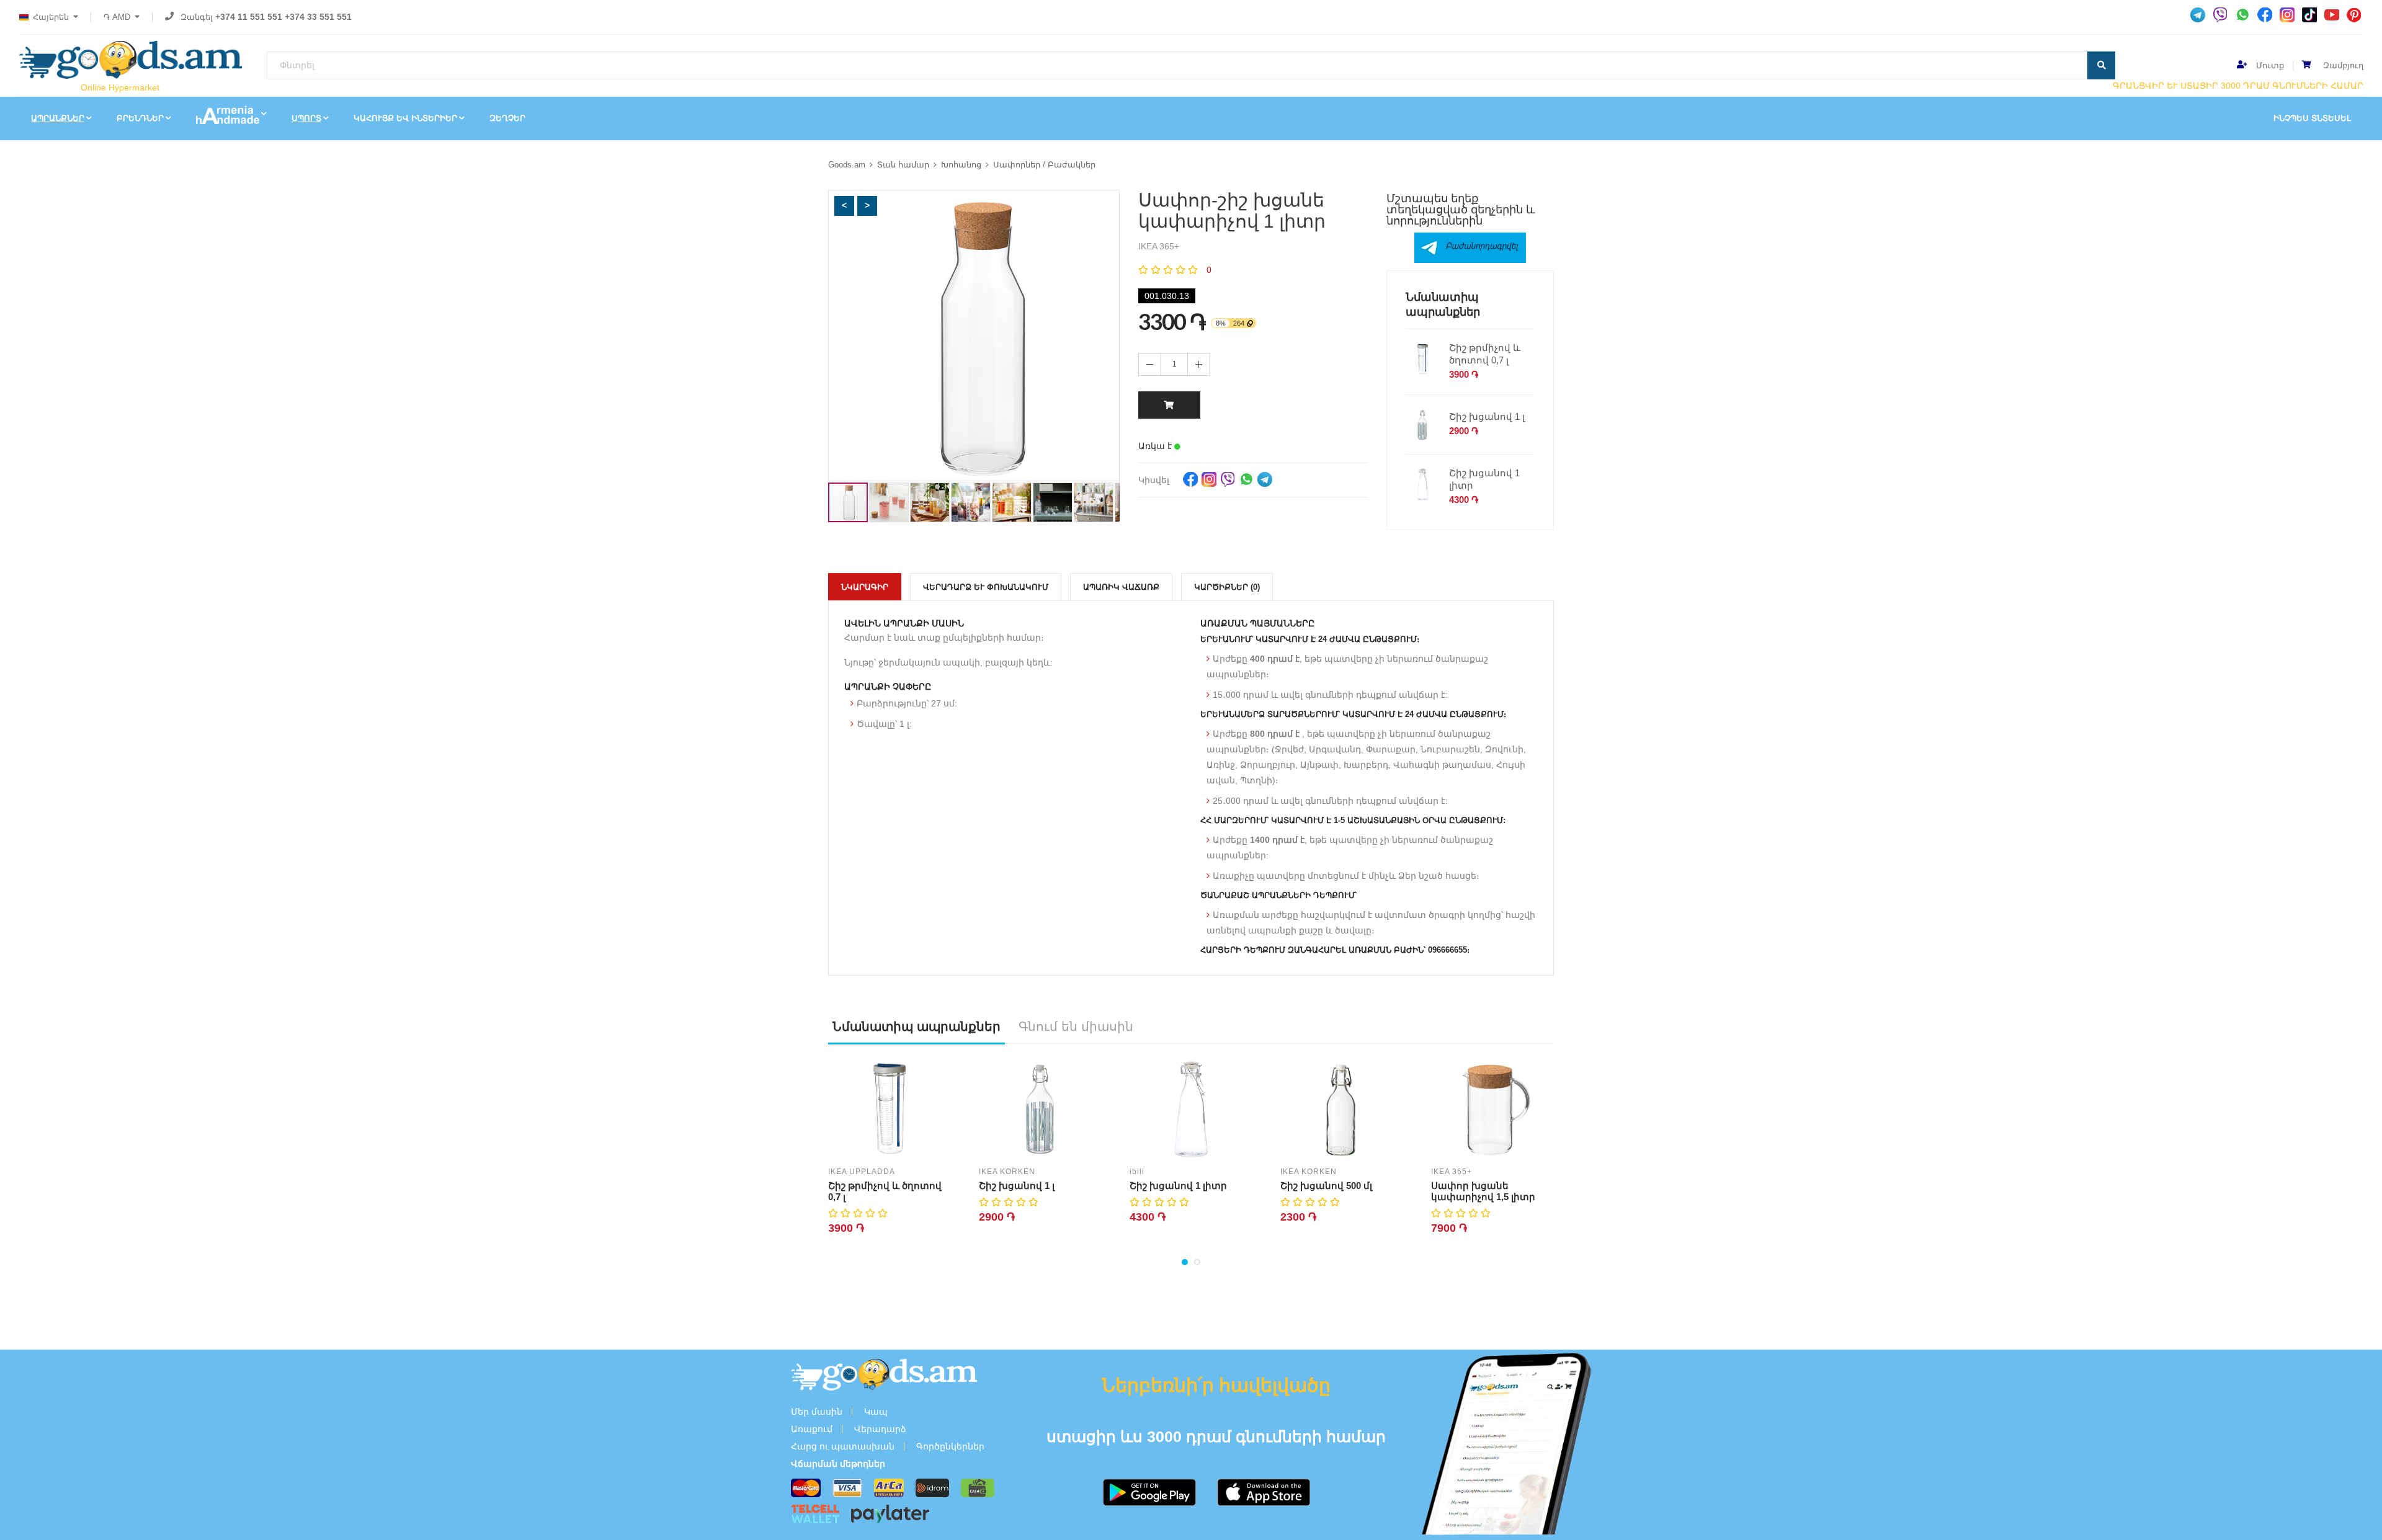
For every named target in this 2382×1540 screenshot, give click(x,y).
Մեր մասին (817, 1412)
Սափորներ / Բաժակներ (1044, 165)
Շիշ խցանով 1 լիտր (1484, 479)
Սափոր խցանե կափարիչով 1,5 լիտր (1483, 1191)
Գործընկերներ (950, 1446)
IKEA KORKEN (1007, 1172)
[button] (844, 206)
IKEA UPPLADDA (862, 1172)
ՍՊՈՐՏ (306, 118)
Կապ (876, 1412)
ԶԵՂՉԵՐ (507, 118)
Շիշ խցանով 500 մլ (1326, 1186)
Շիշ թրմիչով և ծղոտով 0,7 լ (1485, 354)
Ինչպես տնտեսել (2312, 118)
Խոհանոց (961, 165)
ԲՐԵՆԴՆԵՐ (140, 118)
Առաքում (812, 1429)
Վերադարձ (880, 1429)
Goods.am (847, 165)
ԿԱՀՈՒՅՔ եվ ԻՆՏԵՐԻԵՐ (405, 118)
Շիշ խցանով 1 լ (1487, 416)
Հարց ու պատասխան (843, 1446)
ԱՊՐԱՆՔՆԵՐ (58, 118)
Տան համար (903, 165)
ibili (1137, 1172)
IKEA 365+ (1452, 1172)
